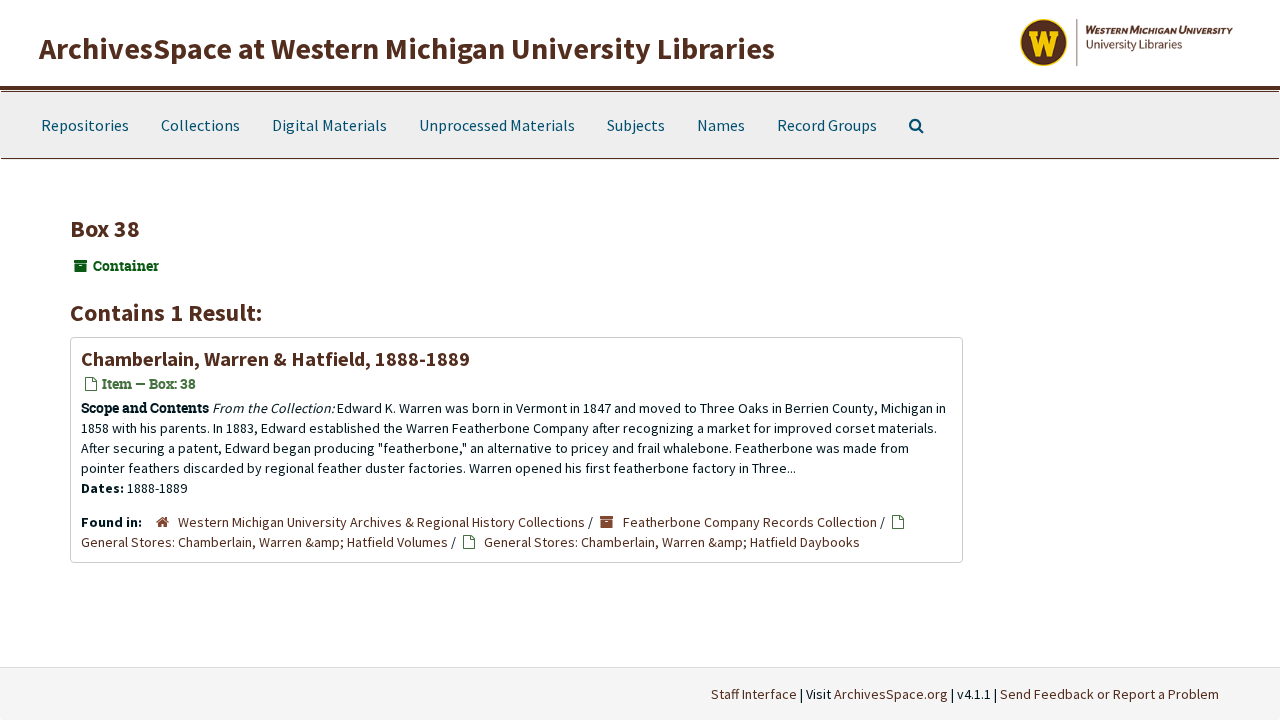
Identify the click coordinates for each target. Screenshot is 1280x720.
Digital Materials (329, 125)
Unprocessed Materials (497, 125)
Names (721, 125)
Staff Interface (754, 694)
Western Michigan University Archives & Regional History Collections (381, 522)
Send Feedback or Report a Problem (1109, 694)
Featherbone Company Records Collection (750, 522)
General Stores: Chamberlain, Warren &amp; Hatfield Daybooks (672, 542)
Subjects (636, 125)
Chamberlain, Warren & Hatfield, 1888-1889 (275, 358)
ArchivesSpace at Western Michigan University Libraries (407, 48)
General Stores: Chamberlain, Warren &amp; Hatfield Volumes (264, 542)
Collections (200, 125)
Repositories (85, 125)
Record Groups (827, 125)
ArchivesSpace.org (891, 694)
